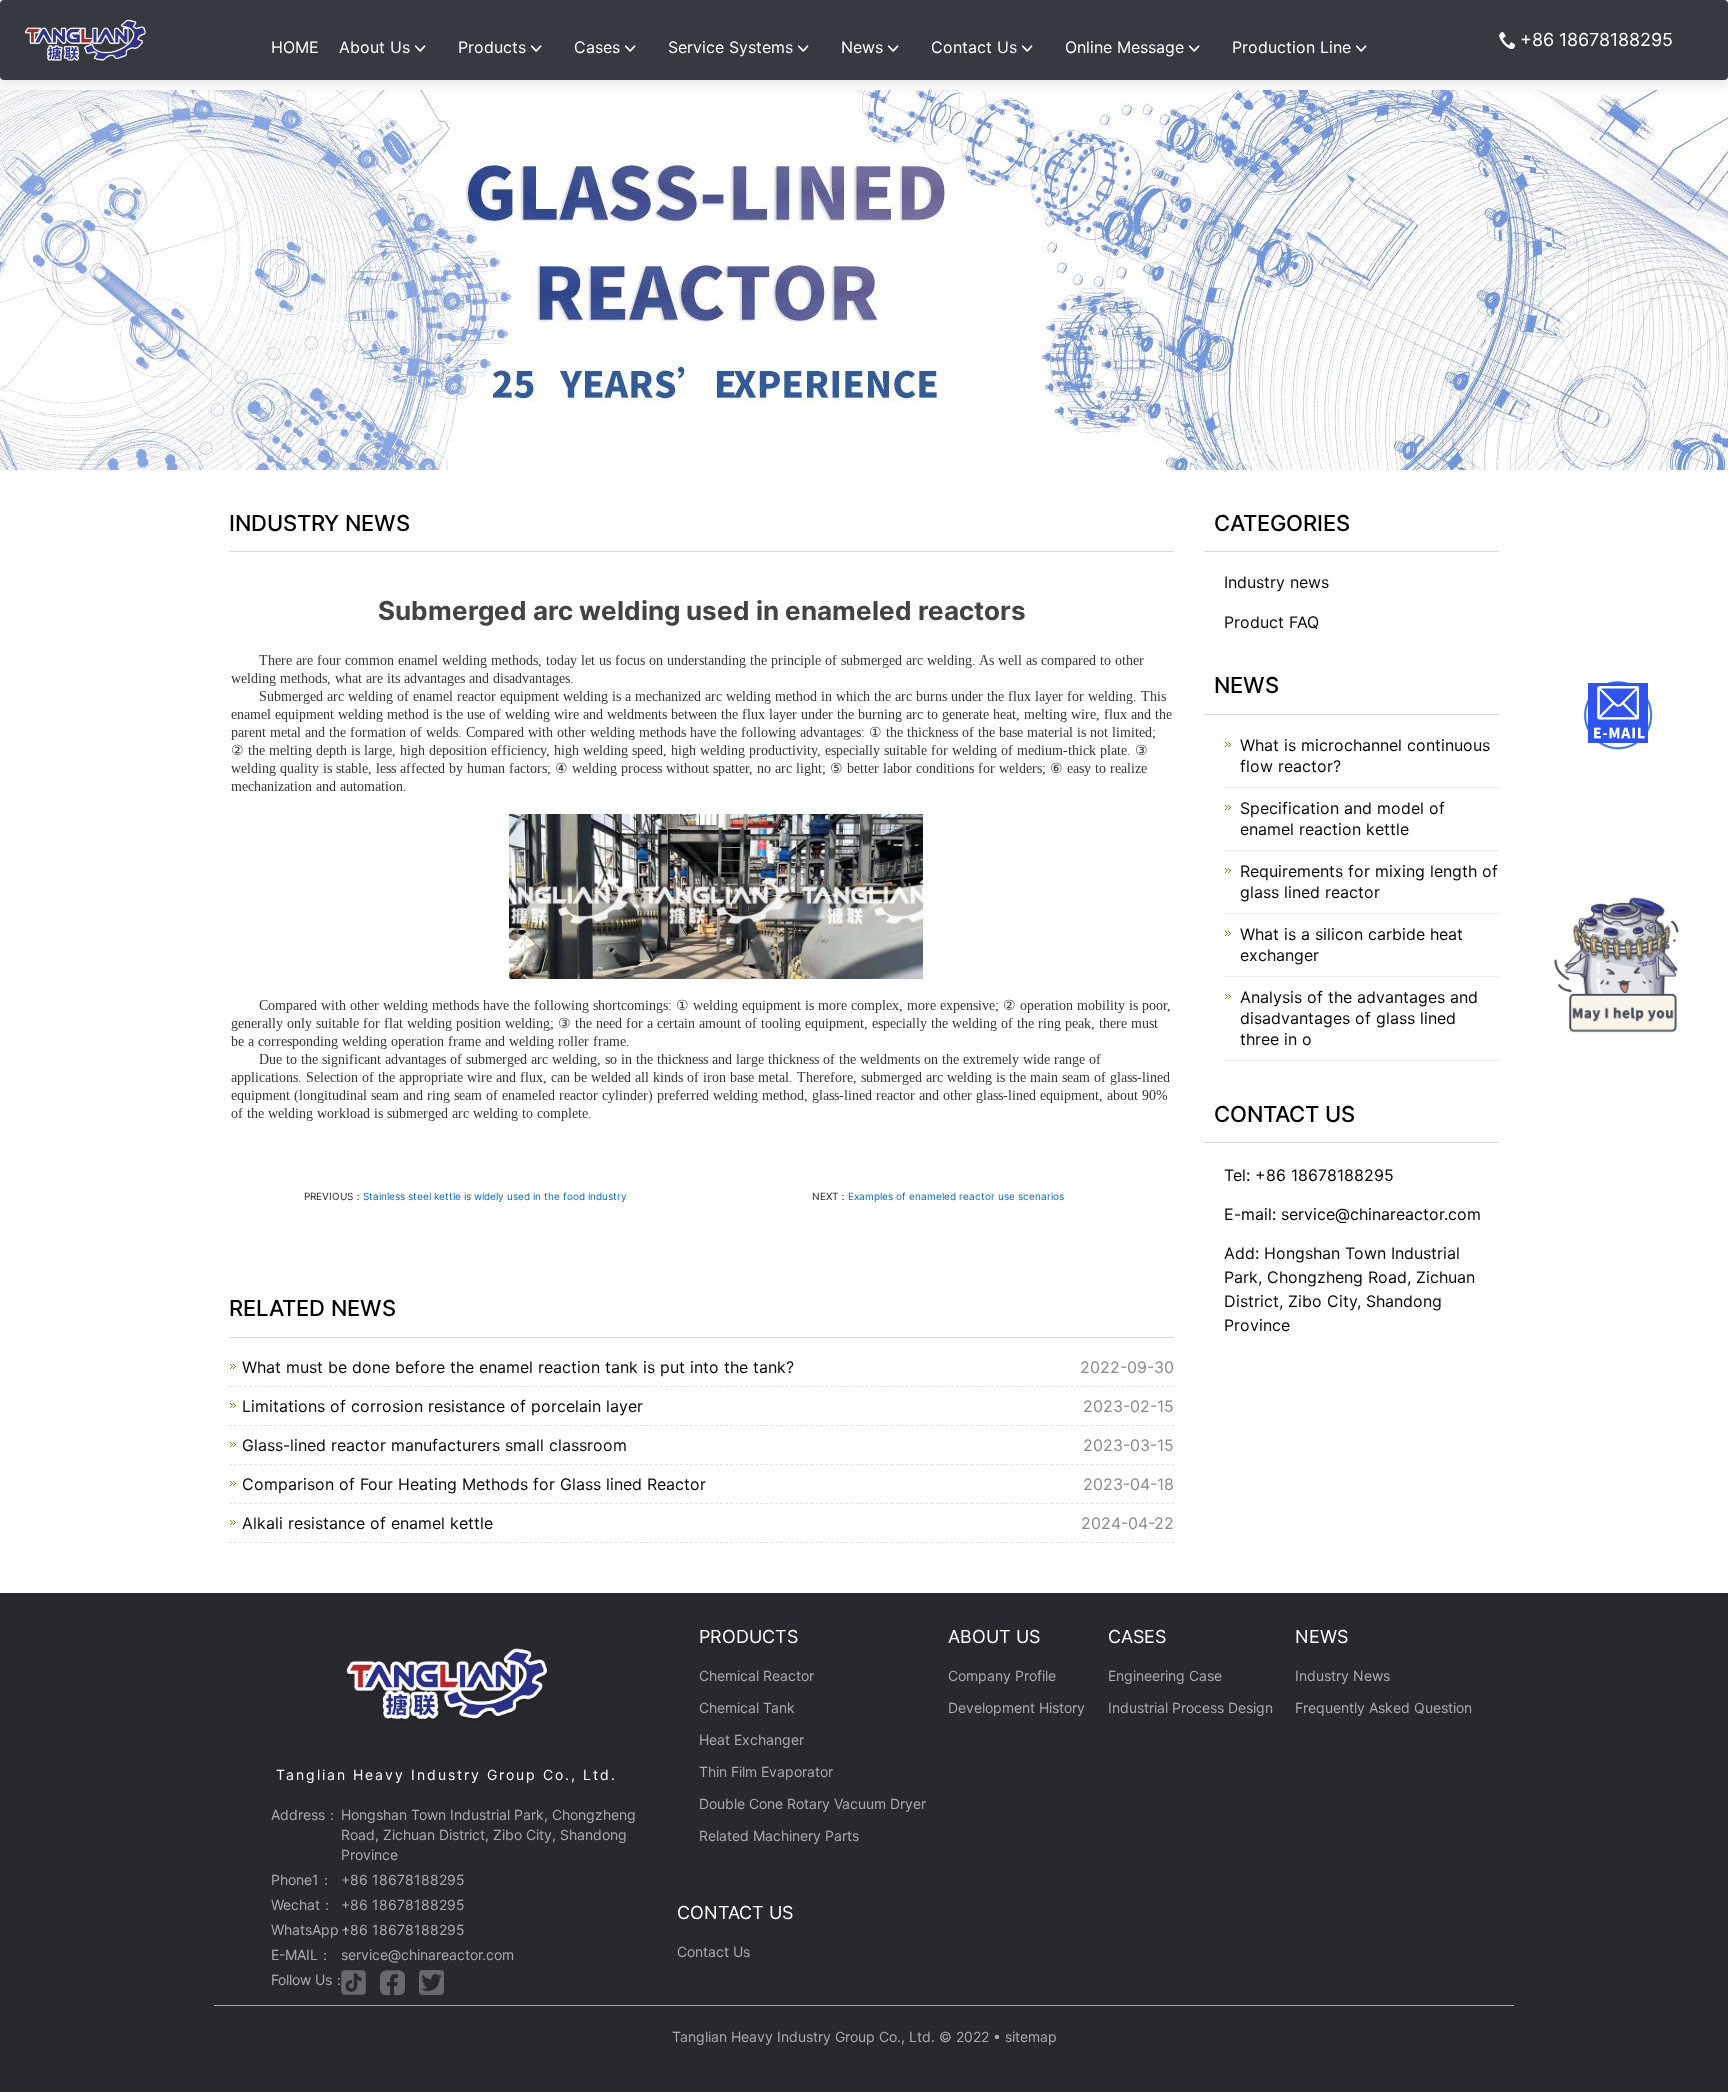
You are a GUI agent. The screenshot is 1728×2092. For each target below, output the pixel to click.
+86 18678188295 (1596, 39)
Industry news (1276, 582)
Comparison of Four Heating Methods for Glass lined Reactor (474, 1484)
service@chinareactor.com (427, 1954)
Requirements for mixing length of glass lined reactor (1369, 881)
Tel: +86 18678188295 (1309, 1175)
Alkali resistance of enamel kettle (367, 1523)
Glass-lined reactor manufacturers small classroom (434, 1445)
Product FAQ (1271, 622)
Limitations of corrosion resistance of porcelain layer (442, 1406)
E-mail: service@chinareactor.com (1352, 1214)
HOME (295, 47)
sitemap (1031, 2036)
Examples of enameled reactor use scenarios (956, 1196)
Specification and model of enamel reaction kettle (1342, 818)
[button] (388, 40)
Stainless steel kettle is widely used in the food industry (495, 1196)
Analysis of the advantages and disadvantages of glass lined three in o (1359, 1018)
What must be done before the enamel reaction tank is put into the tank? (518, 1367)
